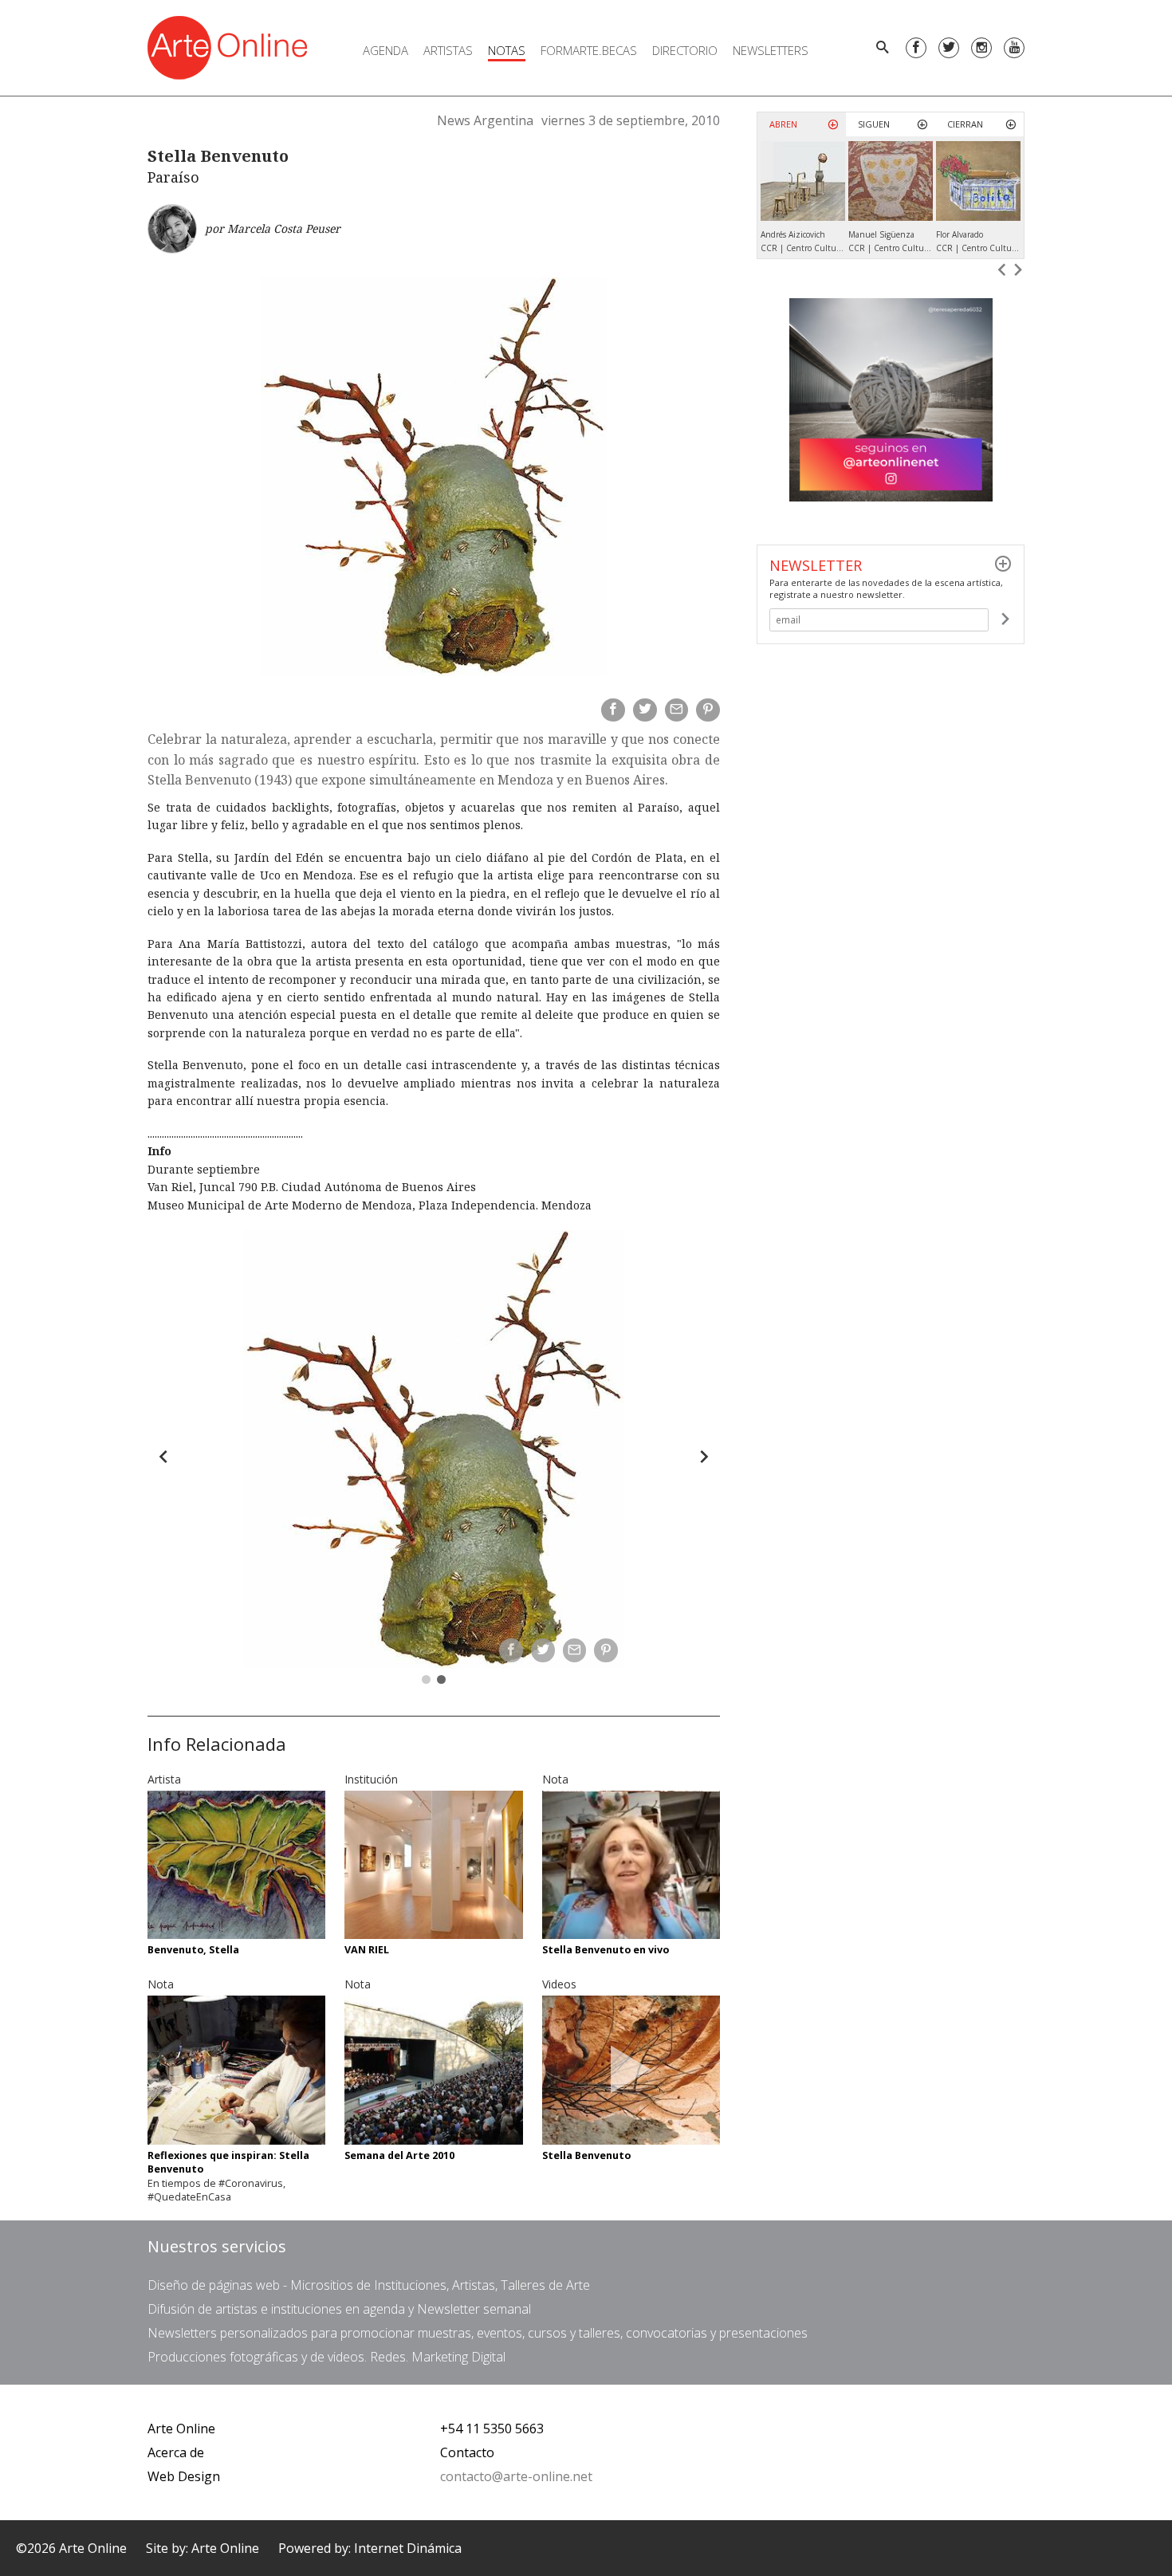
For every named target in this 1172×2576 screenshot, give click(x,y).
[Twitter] (949, 48)
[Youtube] (1014, 48)
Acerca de (176, 2452)
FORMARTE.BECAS (589, 50)
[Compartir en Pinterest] (708, 710)
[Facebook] (916, 48)
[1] (1005, 619)
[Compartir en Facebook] (613, 710)
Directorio (685, 50)
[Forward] (704, 1457)
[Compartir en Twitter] (645, 710)
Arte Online (181, 2429)
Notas (507, 50)
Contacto (467, 2452)
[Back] (163, 1457)
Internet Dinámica (408, 2548)
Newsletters (771, 50)
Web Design (184, 2476)
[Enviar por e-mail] (677, 710)
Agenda (385, 50)
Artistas (448, 50)
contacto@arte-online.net (516, 2476)
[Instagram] (981, 48)
